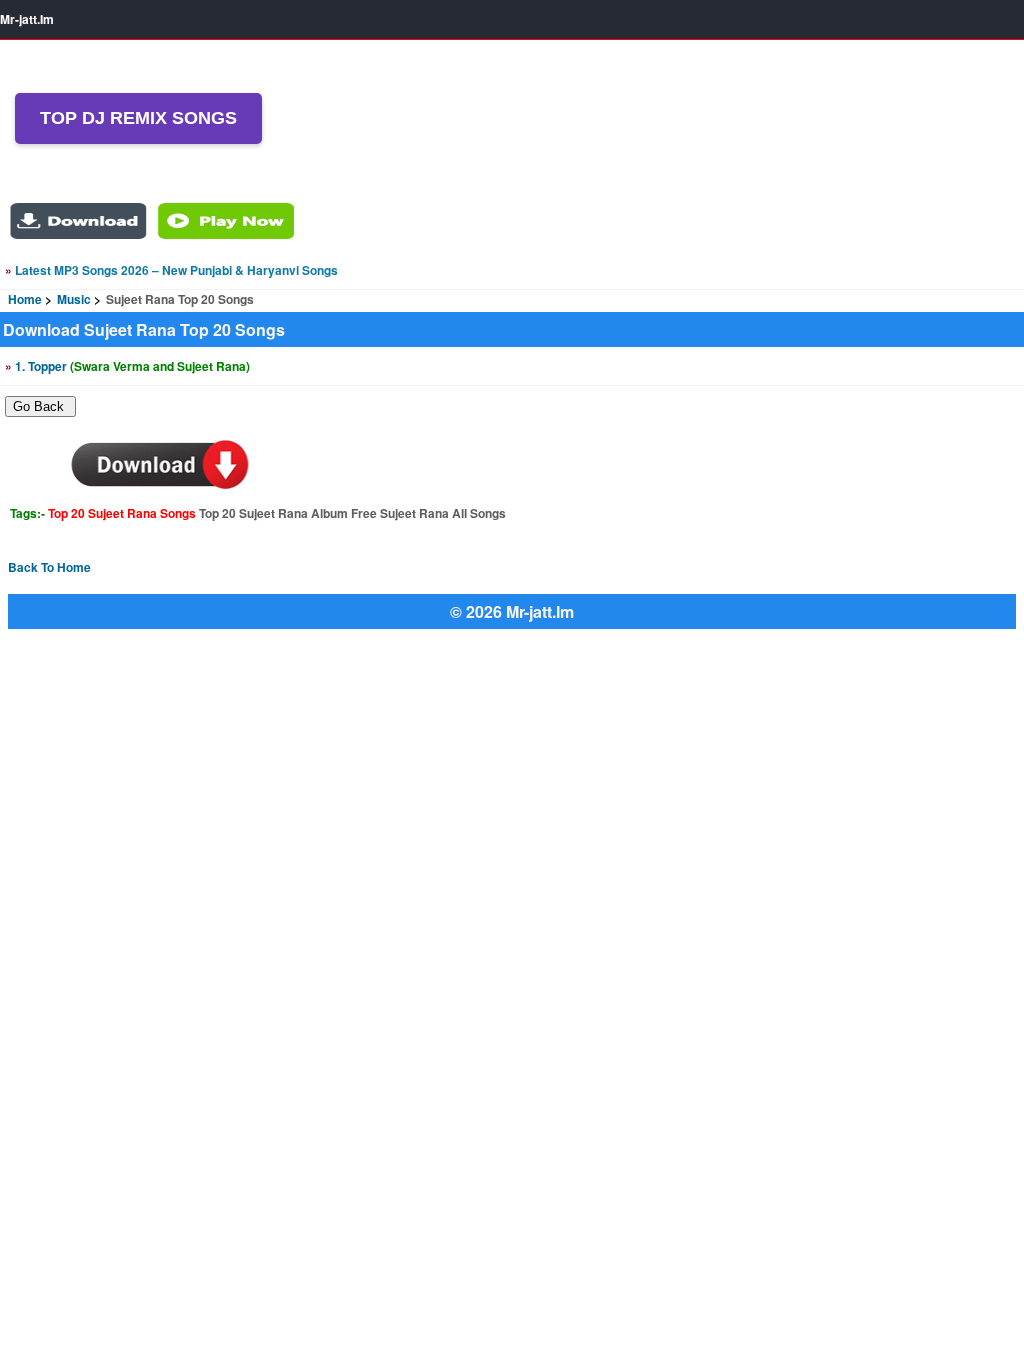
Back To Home (49, 567)
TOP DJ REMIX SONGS (138, 118)
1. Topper (127, 366)
